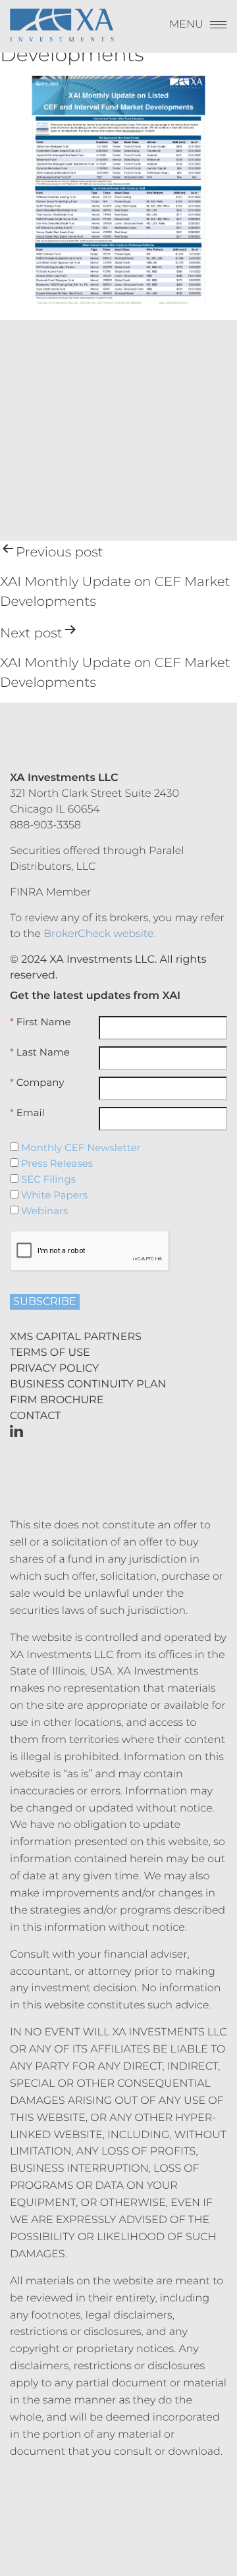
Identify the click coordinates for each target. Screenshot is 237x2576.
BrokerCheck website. (100, 934)
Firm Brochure (57, 1400)
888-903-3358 (45, 825)
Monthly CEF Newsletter (80, 1148)
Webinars (43, 1211)
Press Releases (56, 1164)
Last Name (40, 1052)
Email (27, 1113)
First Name (40, 1022)
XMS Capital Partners (76, 1337)
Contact (35, 1416)
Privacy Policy (54, 1369)
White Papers (53, 1195)
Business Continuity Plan (88, 1384)
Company (37, 1083)
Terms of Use (50, 1353)
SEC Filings (47, 1179)
